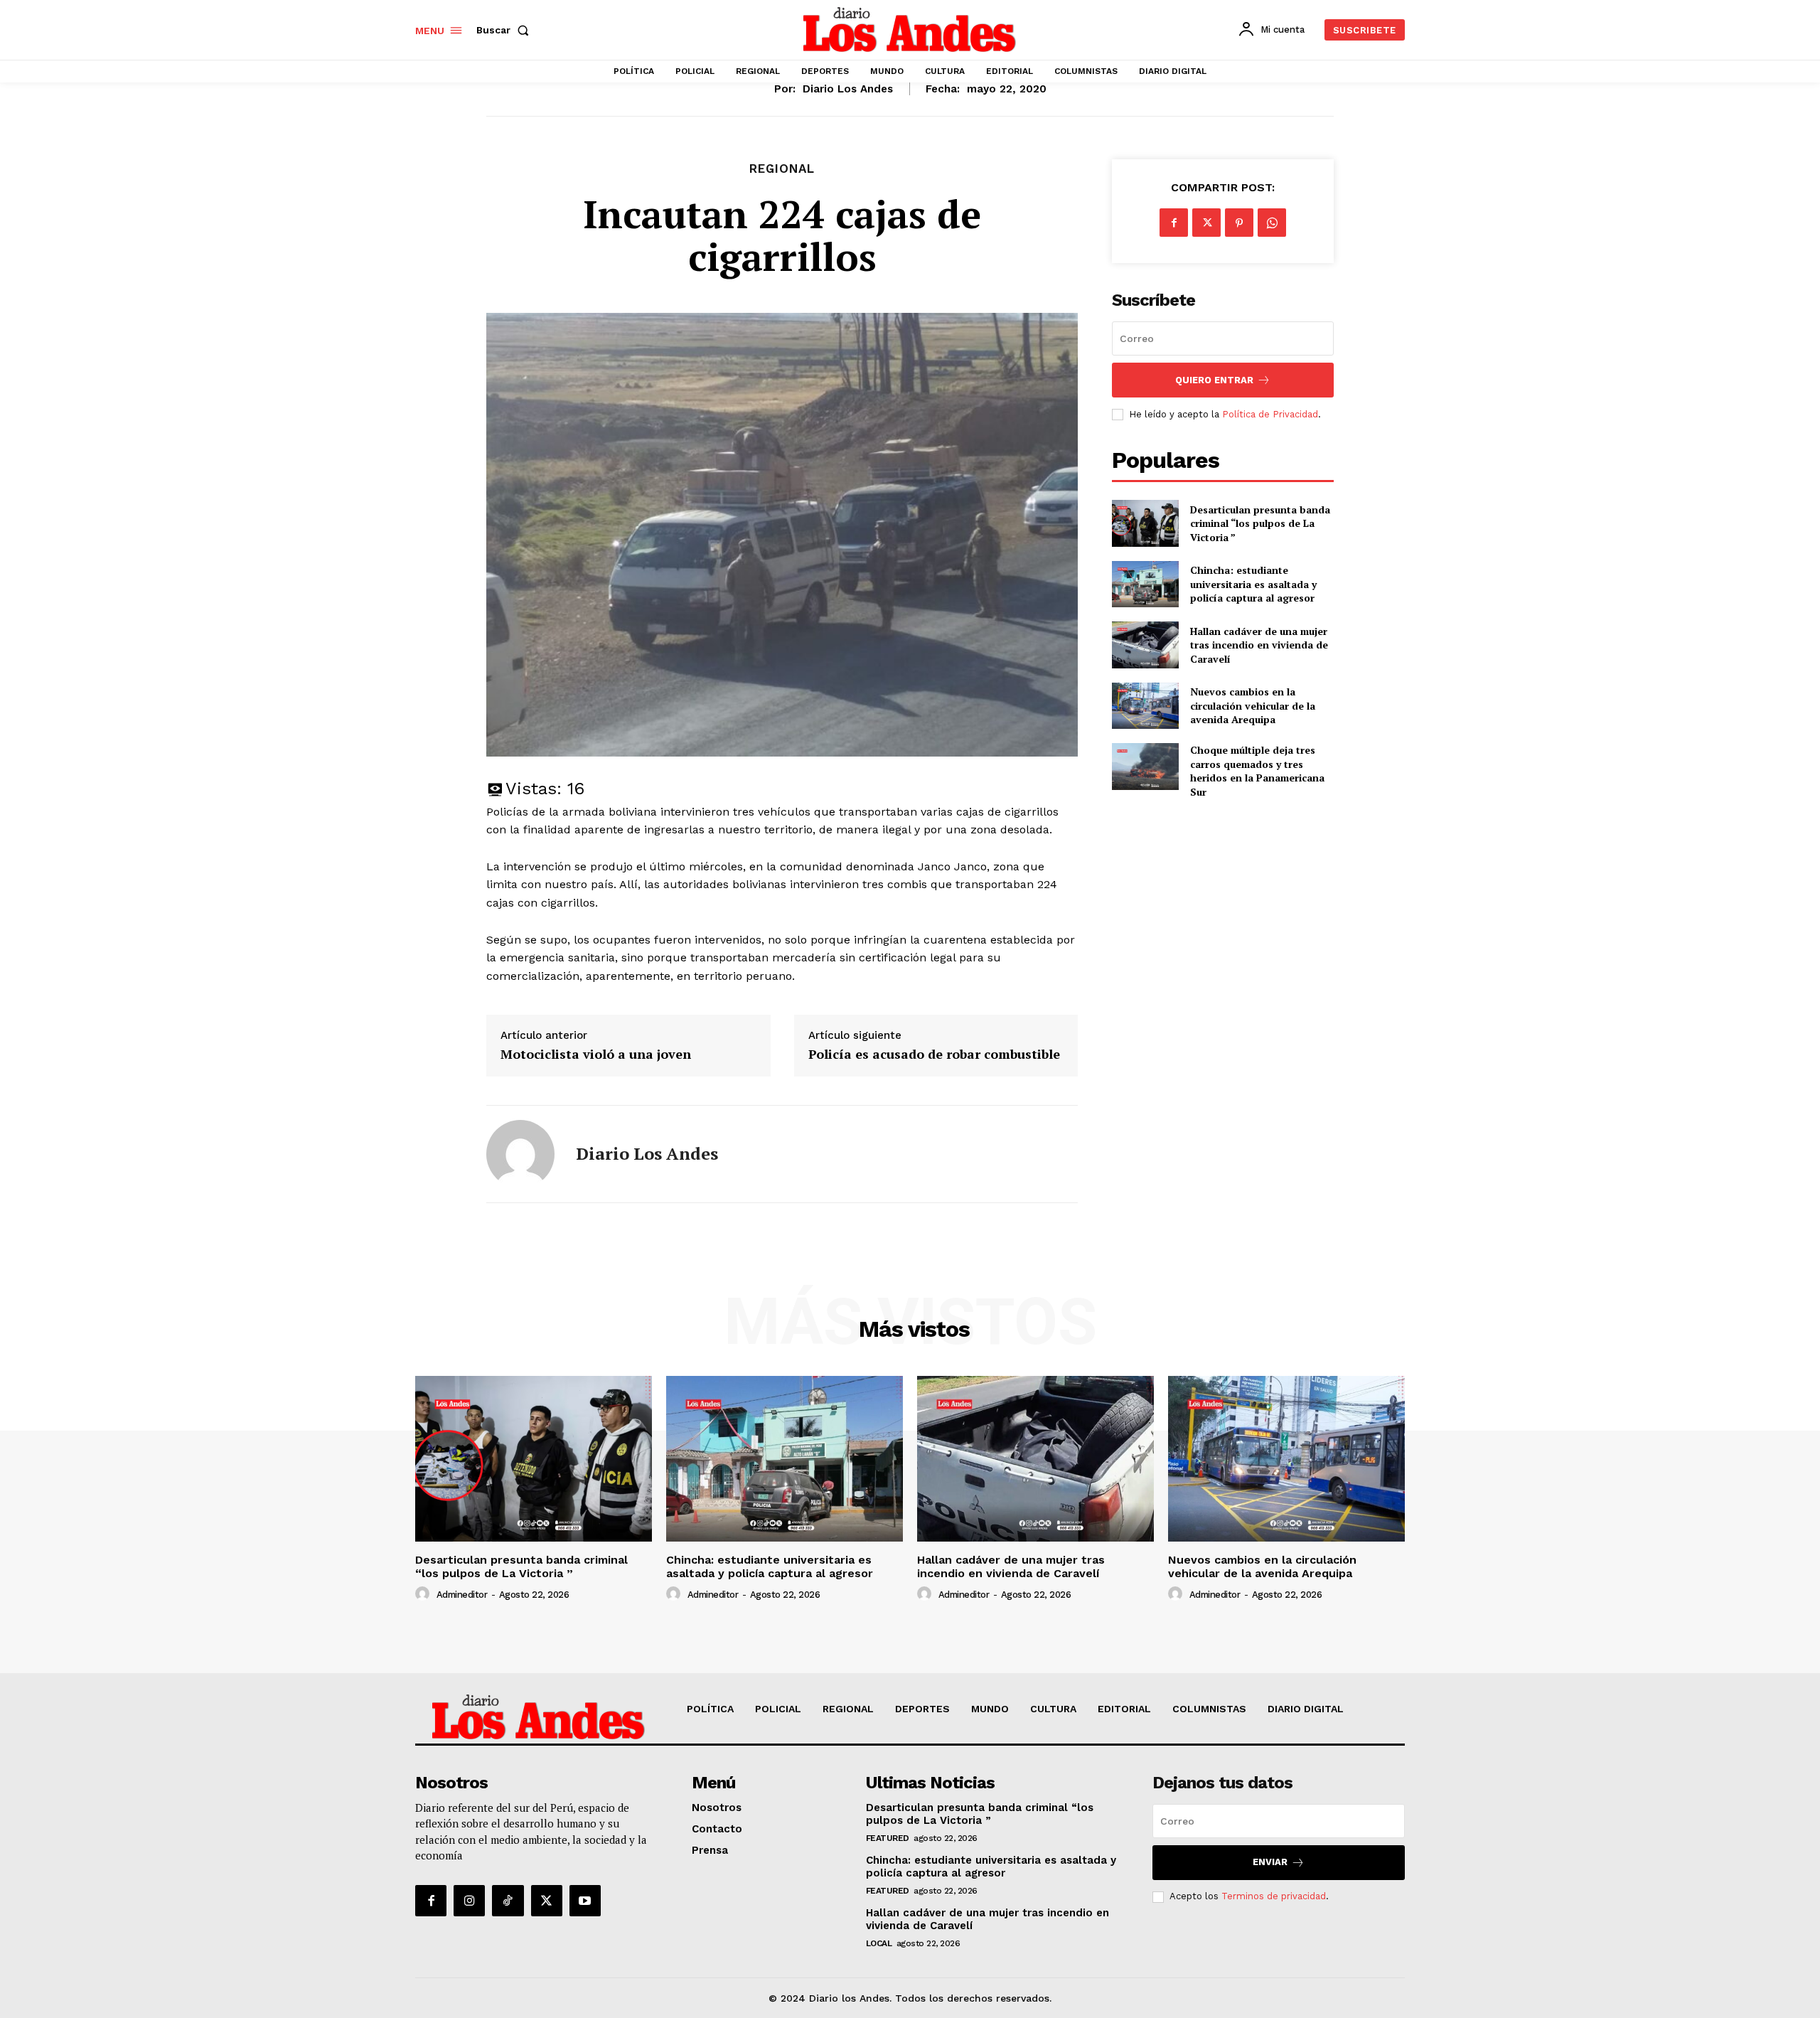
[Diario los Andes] (520, 1154)
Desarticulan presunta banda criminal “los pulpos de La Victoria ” (1260, 523)
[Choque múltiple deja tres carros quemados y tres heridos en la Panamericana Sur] (1145, 766)
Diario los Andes (848, 89)
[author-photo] (424, 1594)
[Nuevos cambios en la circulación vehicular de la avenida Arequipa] (1145, 706)
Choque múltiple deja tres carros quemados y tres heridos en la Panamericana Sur (1257, 771)
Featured (888, 1838)
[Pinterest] (1239, 223)
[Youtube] (585, 1901)
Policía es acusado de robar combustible (934, 1055)
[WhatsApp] (1272, 223)
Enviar (1270, 1862)
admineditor (462, 1595)
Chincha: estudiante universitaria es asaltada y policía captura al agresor (1253, 584)
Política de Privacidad (1270, 414)
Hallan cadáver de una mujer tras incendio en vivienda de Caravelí (1259, 645)
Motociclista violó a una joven (596, 1055)
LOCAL (879, 1943)
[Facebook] (1174, 223)
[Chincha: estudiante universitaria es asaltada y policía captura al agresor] (1145, 584)
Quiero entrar (1214, 380)
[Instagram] (469, 1901)
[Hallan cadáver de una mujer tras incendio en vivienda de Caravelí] (1145, 645)
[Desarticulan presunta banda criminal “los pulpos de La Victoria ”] (1145, 523)
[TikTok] (508, 1901)
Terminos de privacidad (1274, 1896)
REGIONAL (782, 169)
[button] (505, 30)
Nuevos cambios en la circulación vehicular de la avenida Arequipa (1253, 705)
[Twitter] (1206, 223)
